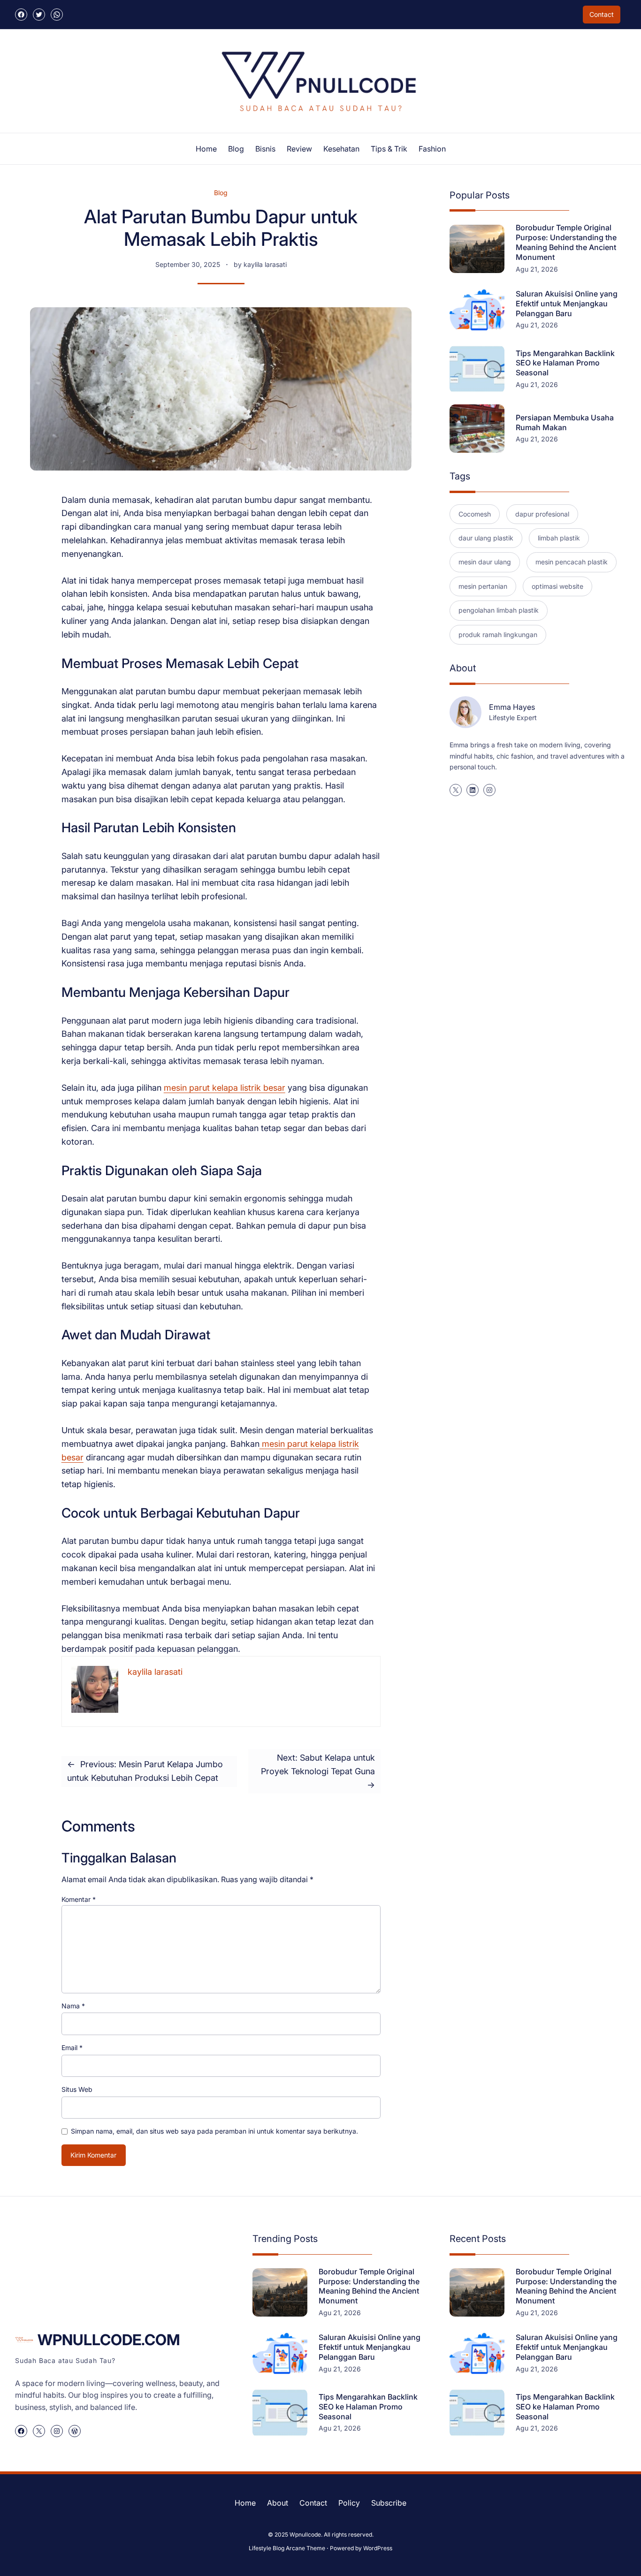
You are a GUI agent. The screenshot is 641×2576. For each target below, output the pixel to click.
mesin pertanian (483, 586)
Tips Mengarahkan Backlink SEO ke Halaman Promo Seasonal (565, 363)
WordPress (378, 2548)
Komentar (79, 1899)
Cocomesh (475, 514)
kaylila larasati (265, 264)
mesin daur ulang (485, 562)
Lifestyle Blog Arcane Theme (287, 2548)
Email (72, 2048)
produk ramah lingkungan (498, 635)
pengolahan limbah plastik (499, 610)
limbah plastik (559, 538)
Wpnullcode (305, 2534)
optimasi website (557, 586)
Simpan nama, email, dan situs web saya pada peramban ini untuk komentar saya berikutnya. (214, 2131)
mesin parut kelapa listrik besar (225, 1088)
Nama (73, 2006)
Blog (221, 193)
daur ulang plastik (486, 538)
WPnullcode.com (109, 2340)
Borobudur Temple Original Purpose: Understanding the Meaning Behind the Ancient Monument (566, 242)
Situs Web (77, 2089)
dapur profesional (542, 514)
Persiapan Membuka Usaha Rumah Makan (565, 422)
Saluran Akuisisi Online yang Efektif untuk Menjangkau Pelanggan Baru (567, 304)
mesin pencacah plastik (572, 562)
